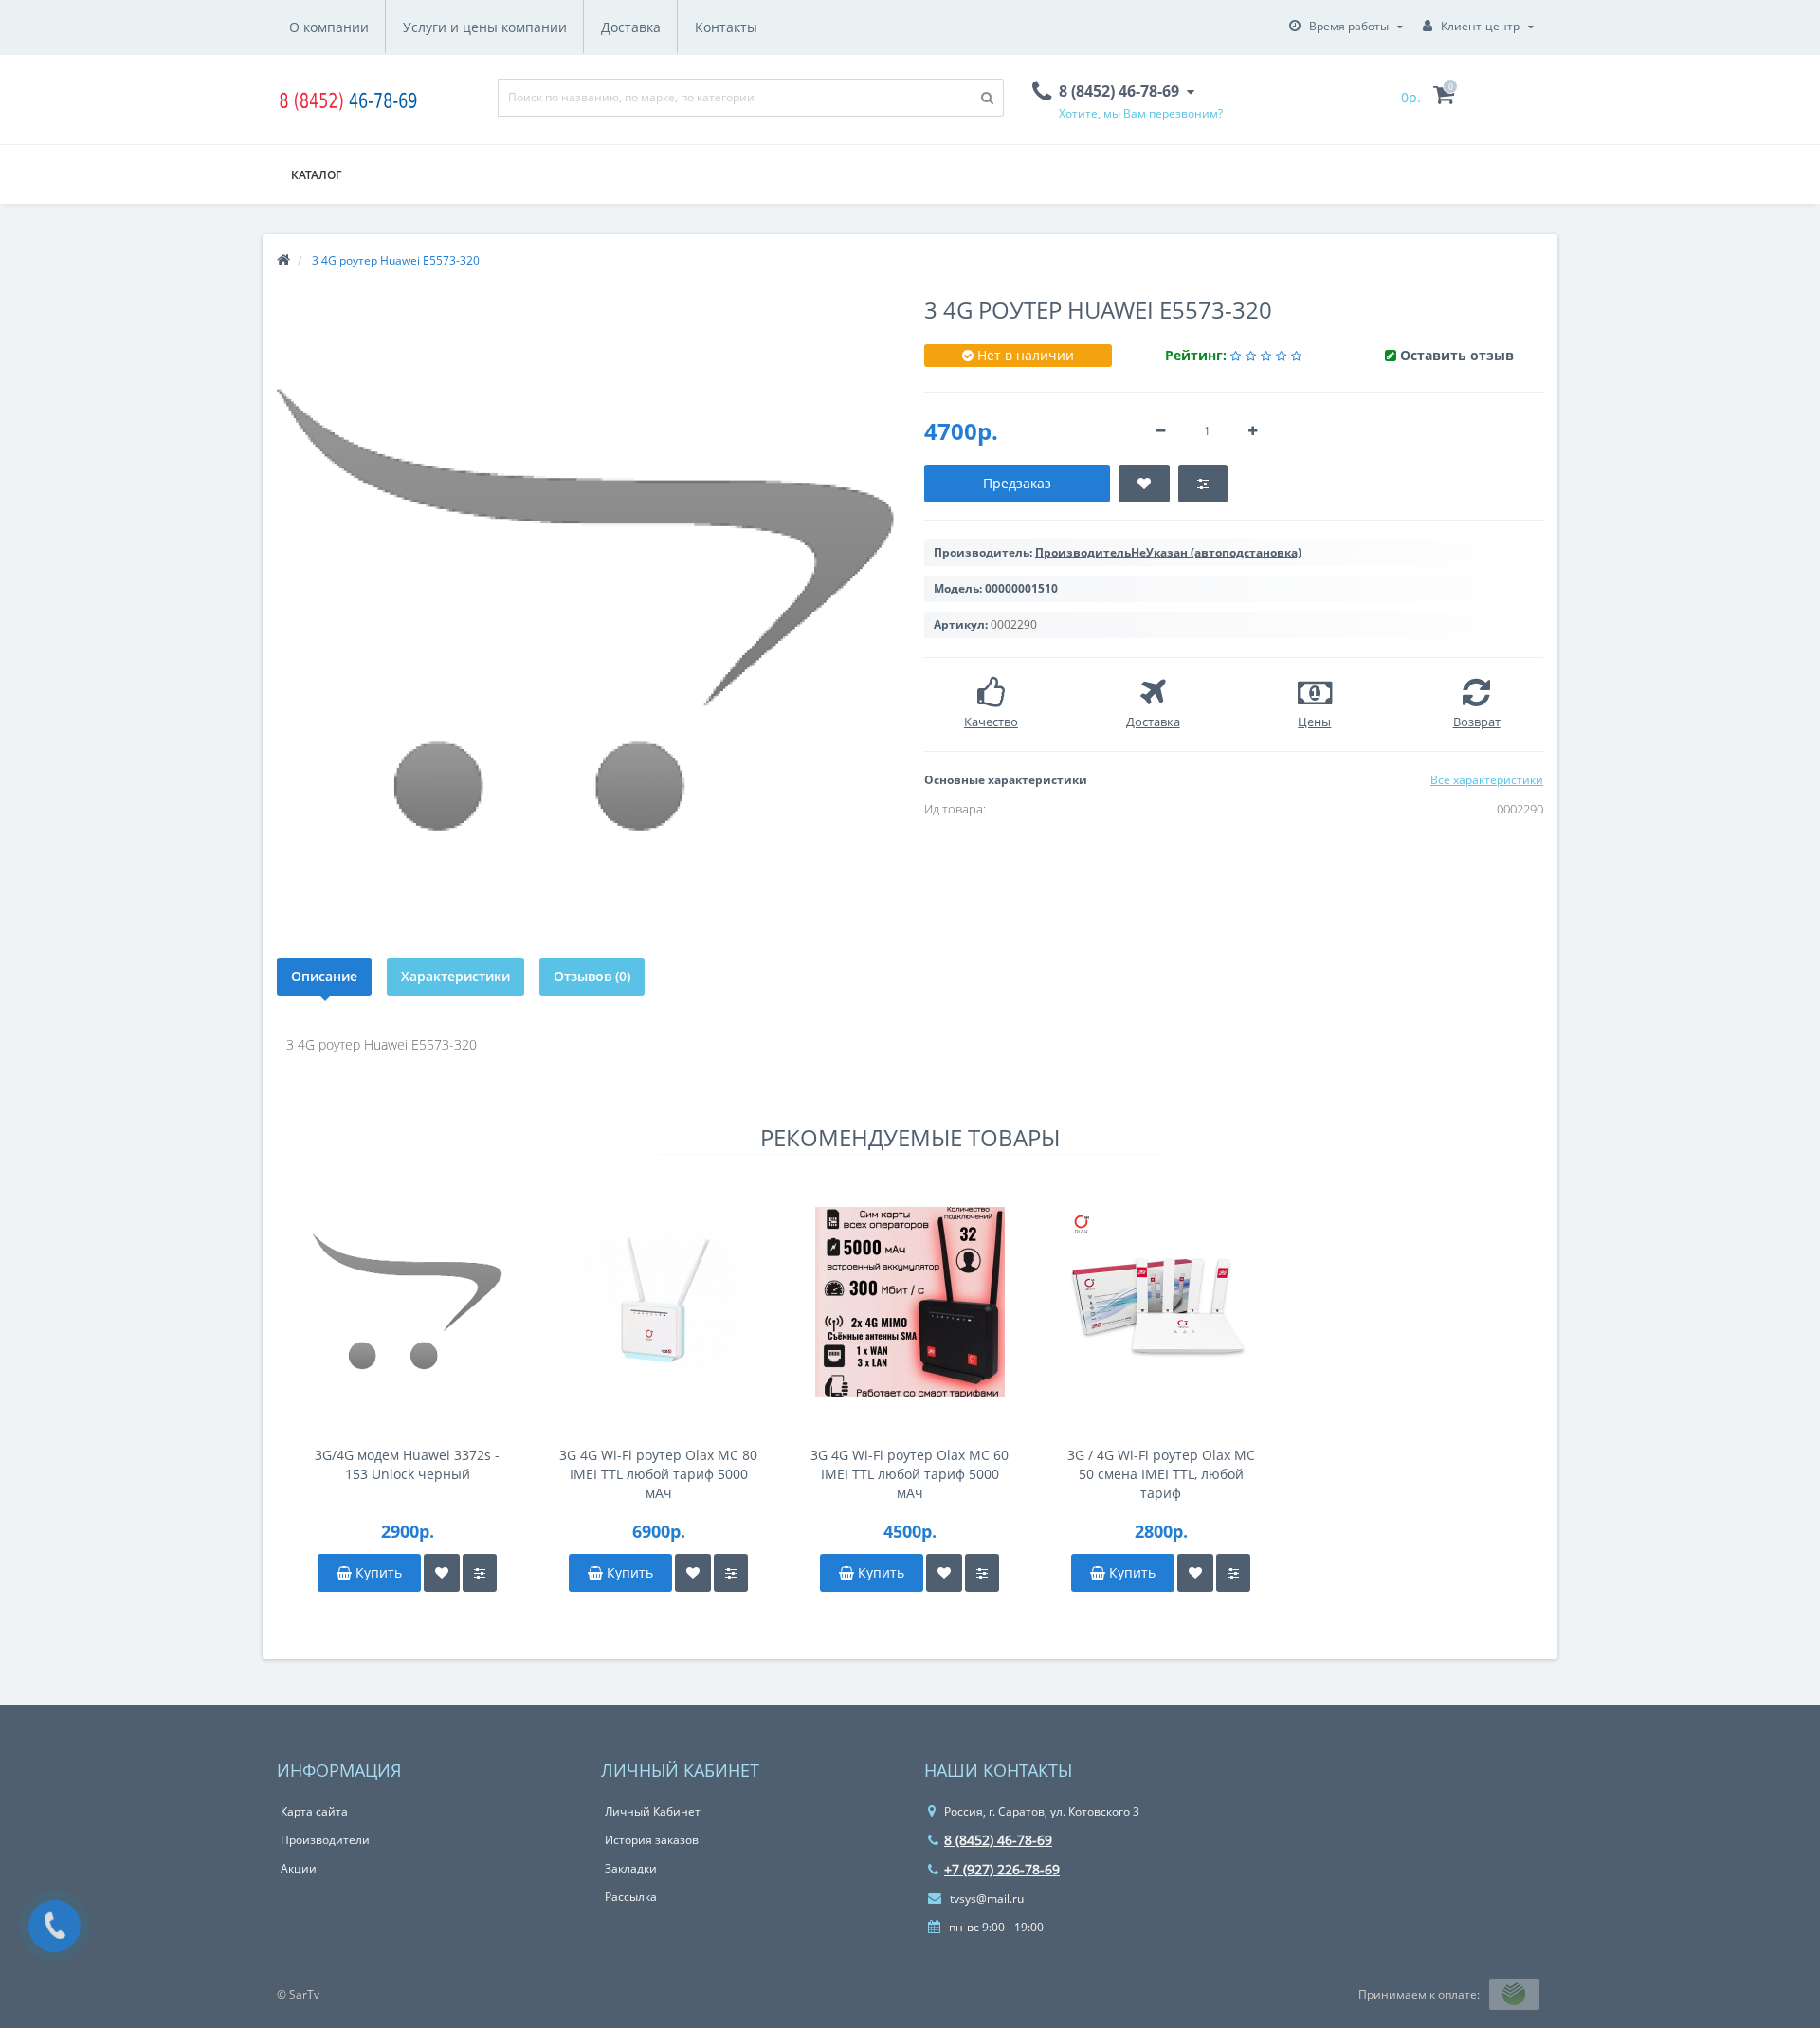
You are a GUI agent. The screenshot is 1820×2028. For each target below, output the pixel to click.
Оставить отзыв (1457, 355)
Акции (299, 1868)
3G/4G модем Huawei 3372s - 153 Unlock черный (407, 1464)
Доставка (631, 27)
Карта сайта (314, 1811)
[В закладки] (442, 1573)
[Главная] (283, 260)
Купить (377, 1572)
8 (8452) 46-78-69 (998, 1840)
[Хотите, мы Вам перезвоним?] (55, 1926)
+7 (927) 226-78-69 (1002, 1869)
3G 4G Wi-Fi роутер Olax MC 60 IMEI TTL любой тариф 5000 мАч (910, 1474)
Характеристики (455, 976)
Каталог (316, 175)
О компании (329, 27)
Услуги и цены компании (485, 27)
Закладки (631, 1868)
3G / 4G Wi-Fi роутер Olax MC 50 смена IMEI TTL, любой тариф (1161, 1474)
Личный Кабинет (653, 1811)
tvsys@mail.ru (985, 1899)
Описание (324, 976)
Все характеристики (1487, 780)
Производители (325, 1840)
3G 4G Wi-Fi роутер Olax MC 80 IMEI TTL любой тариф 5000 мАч (658, 1474)
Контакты (726, 27)
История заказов (652, 1840)
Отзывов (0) (592, 976)
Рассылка (631, 1897)
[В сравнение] (480, 1573)
